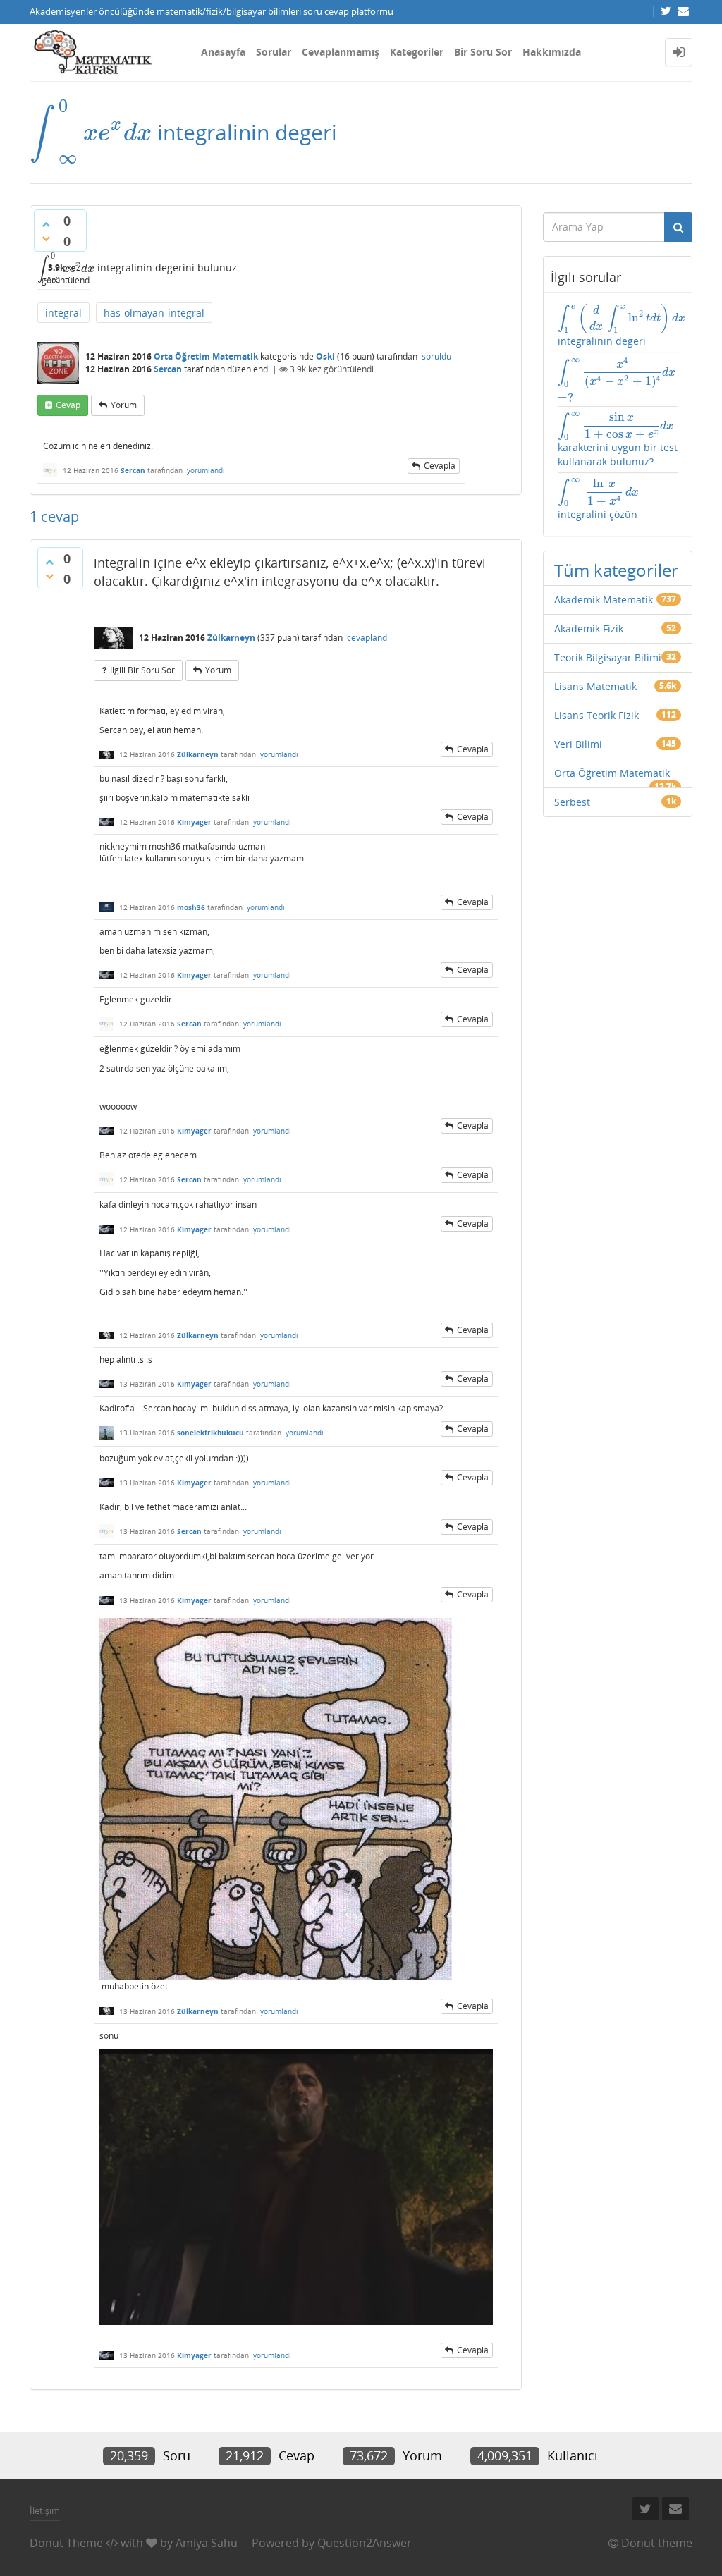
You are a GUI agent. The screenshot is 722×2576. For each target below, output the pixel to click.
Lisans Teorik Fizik (596, 715)
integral (63, 313)
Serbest (572, 802)
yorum (124, 405)
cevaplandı (368, 638)
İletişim (45, 2510)
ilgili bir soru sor (142, 670)
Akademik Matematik (604, 600)
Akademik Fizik (589, 628)
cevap (68, 405)
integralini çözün (599, 499)
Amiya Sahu (207, 2543)
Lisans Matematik (595, 686)
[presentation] (91, 132)
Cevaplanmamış (341, 52)
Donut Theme (66, 2543)
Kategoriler (417, 52)
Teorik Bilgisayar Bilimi (608, 657)
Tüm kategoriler (616, 570)
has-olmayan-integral (154, 313)
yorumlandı (206, 470)
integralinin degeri (618, 325)
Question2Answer (365, 2543)
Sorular (274, 52)
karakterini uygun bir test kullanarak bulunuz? (618, 440)
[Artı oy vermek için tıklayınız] (46, 224)
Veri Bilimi (578, 744)
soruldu (436, 356)
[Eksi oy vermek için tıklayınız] (46, 238)
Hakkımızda (552, 52)
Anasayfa (223, 52)
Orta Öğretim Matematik (206, 356)
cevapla (440, 466)
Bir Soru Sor (483, 52)
